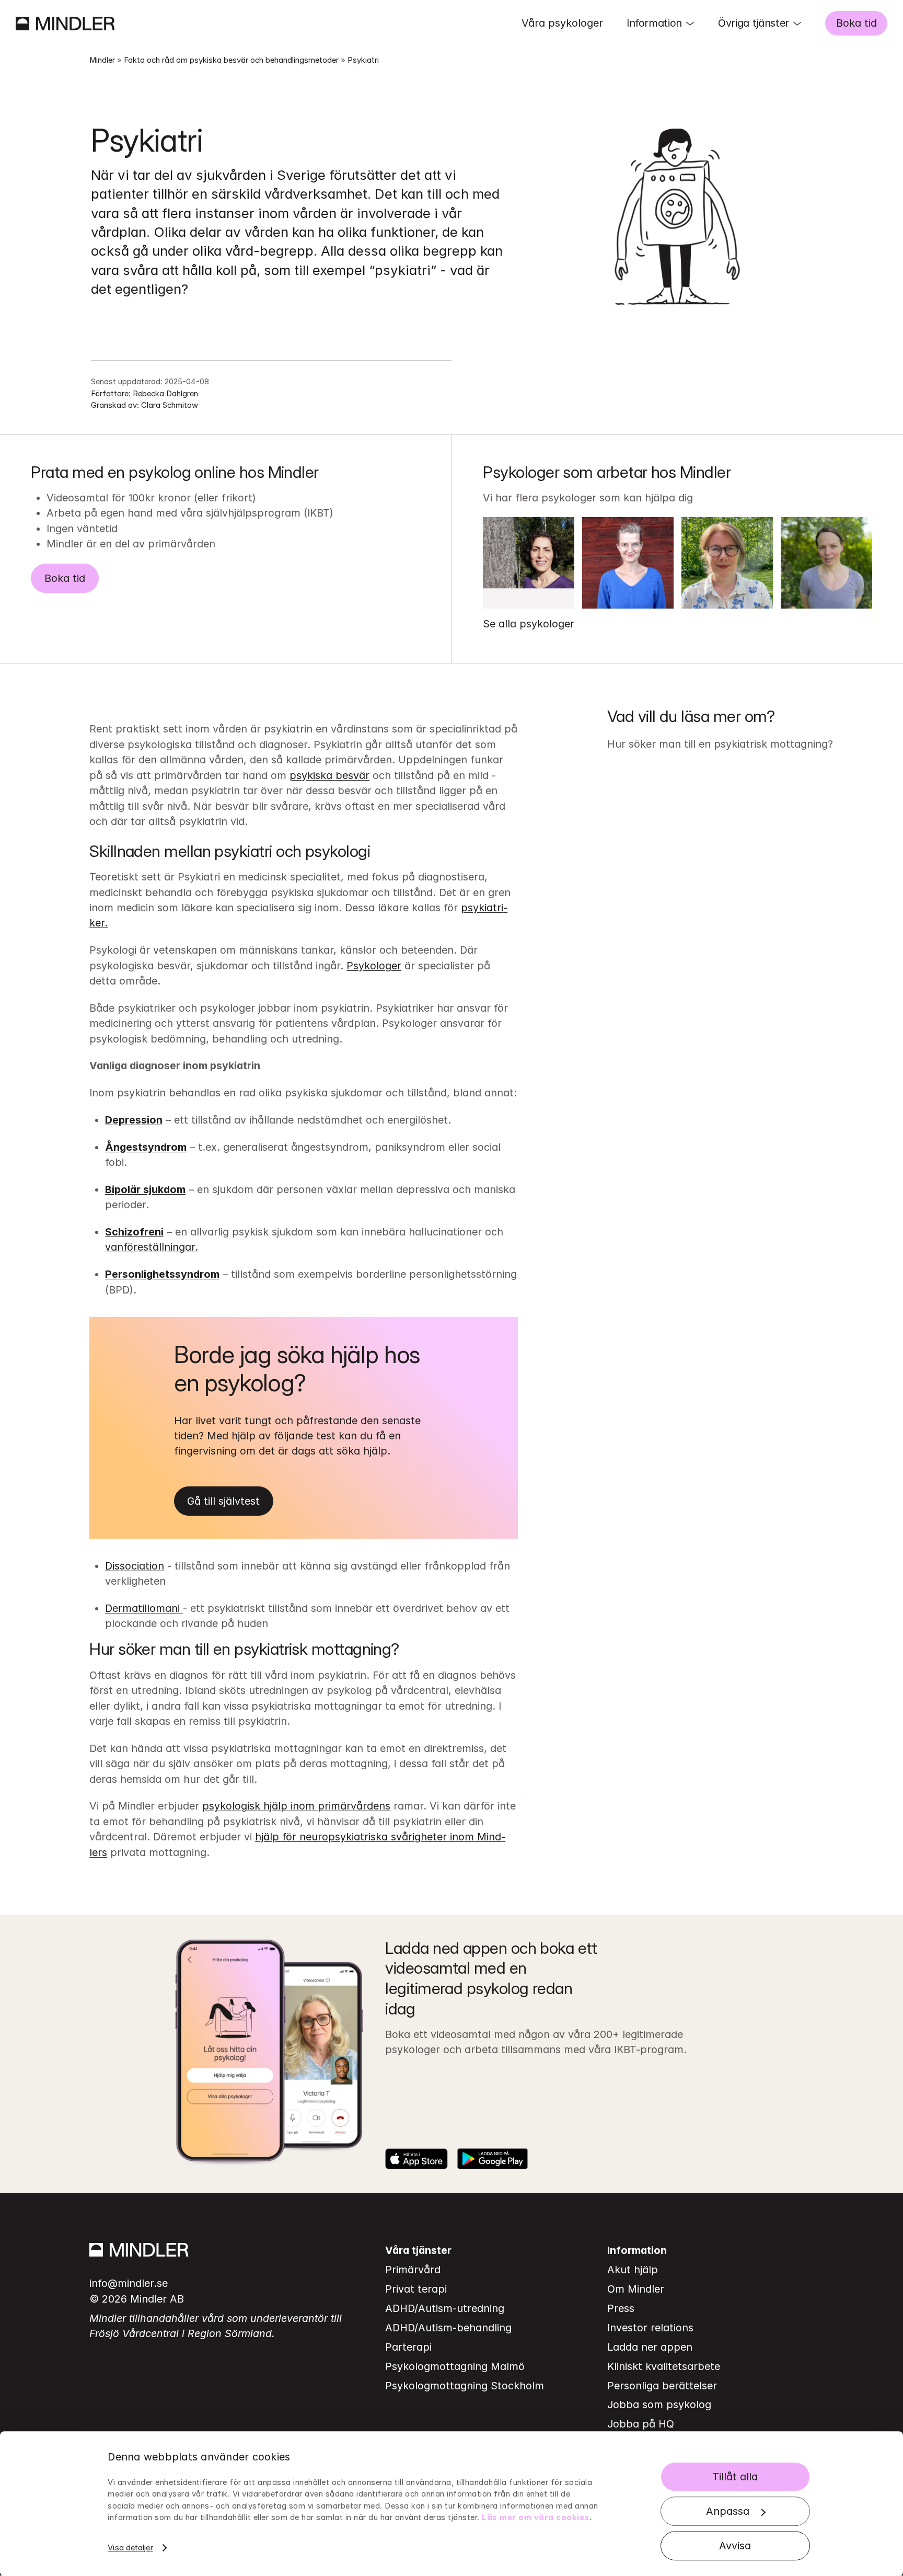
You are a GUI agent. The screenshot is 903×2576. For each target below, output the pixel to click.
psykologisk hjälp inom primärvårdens (296, 1806)
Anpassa (728, 2511)
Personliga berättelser (662, 2386)
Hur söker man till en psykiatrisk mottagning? (720, 744)
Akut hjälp (633, 2270)
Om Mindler (636, 2289)
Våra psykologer (562, 23)
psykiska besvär (329, 775)
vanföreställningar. (152, 1247)
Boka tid (856, 23)
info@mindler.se (129, 2283)
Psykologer (374, 966)
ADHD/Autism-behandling (448, 2328)
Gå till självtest (223, 1501)
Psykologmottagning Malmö (455, 2366)
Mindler (102, 60)
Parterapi (408, 2347)
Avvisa (735, 2546)
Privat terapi (416, 2289)
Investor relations (650, 2328)
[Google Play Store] (493, 2159)
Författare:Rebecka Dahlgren (144, 394)
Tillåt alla (735, 2477)
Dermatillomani (144, 1608)
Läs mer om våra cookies (536, 2517)
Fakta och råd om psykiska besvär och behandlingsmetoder (231, 60)
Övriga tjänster (754, 23)
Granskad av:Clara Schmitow (144, 405)
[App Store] (416, 2159)
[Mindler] (65, 24)
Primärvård (413, 2270)
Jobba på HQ (641, 2424)
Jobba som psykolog (659, 2405)
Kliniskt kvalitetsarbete (664, 2366)
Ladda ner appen (650, 2347)
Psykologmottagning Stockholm (465, 2386)
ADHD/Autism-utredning (445, 2308)
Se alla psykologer (529, 624)
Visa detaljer (130, 2548)
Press (621, 2308)
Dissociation (135, 1566)
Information (654, 23)
